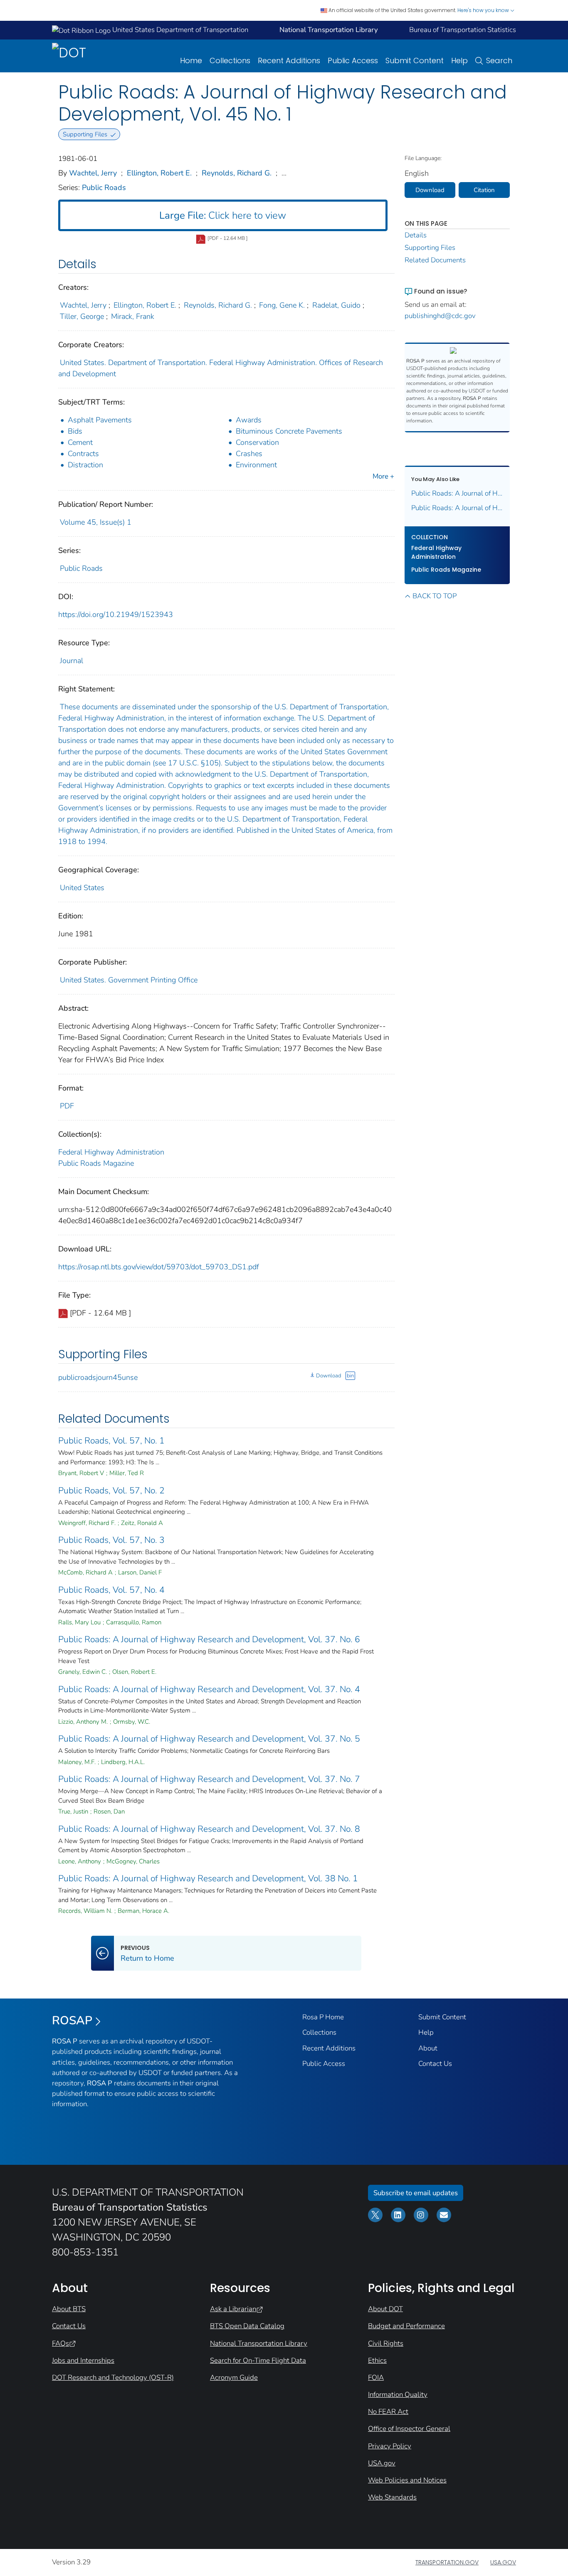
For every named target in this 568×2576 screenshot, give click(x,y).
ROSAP (72, 2021)
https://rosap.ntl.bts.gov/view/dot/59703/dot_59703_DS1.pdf (159, 1267)
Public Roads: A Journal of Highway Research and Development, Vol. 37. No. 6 (209, 1639)
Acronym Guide (234, 2377)
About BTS (69, 2309)
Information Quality (398, 2395)
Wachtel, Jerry (93, 173)
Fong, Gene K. (282, 305)
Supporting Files (430, 248)
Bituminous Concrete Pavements (289, 431)
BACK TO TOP (435, 596)
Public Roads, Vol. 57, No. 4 (111, 1590)
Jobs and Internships (83, 2360)
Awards (249, 420)
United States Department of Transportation (179, 30)
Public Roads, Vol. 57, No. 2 (111, 1490)
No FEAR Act (388, 2412)
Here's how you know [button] (484, 10)
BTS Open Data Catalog (247, 2326)
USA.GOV (503, 2562)
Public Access (353, 60)
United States (82, 888)
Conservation (257, 442)
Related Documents (435, 260)
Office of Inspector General (409, 2429)
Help (459, 60)
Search (499, 60)
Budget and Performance (406, 2326)
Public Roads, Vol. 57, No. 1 (111, 1441)
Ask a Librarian (233, 2309)
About (428, 2048)
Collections (230, 60)
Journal (72, 661)
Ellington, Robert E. (159, 173)
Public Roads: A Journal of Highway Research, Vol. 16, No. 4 (457, 493)
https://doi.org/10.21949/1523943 (116, 614)
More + (383, 476)
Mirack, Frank (133, 316)
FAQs (61, 2343)
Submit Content (415, 60)
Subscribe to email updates (416, 2193)
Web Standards (392, 2497)
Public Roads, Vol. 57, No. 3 (111, 1540)
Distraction (85, 465)
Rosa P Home (323, 2017)
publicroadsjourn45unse (98, 1377)
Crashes (249, 454)
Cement (80, 442)
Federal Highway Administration (111, 1152)
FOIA (376, 2377)
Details (416, 235)
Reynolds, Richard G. (237, 173)
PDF (67, 1106)
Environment (256, 465)
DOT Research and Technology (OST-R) (113, 2377)
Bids (75, 431)
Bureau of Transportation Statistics (463, 30)
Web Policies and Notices (407, 2480)
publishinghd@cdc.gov (440, 316)
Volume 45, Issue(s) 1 (96, 522)
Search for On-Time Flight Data (258, 2360)
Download (328, 1376)
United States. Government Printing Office (129, 980)
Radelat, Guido (336, 305)
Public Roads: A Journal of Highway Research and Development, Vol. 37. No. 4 (209, 1689)
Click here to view (223, 215)
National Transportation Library (259, 2343)
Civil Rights (386, 2343)
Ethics (377, 2360)
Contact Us (435, 2064)
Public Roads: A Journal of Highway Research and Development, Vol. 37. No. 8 (209, 1829)
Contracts (83, 454)
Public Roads (104, 188)
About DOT (385, 2309)
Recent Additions (289, 60)
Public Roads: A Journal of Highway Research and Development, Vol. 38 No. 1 (208, 1878)
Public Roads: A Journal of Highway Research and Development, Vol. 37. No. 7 (209, 1779)
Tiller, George (82, 316)
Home (191, 60)
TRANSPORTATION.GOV (447, 2562)
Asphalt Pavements (100, 420)
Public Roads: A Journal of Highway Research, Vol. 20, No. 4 (457, 508)
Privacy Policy (390, 2446)
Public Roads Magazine (96, 1163)
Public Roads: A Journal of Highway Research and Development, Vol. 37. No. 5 (209, 1739)
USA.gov (382, 2463)
